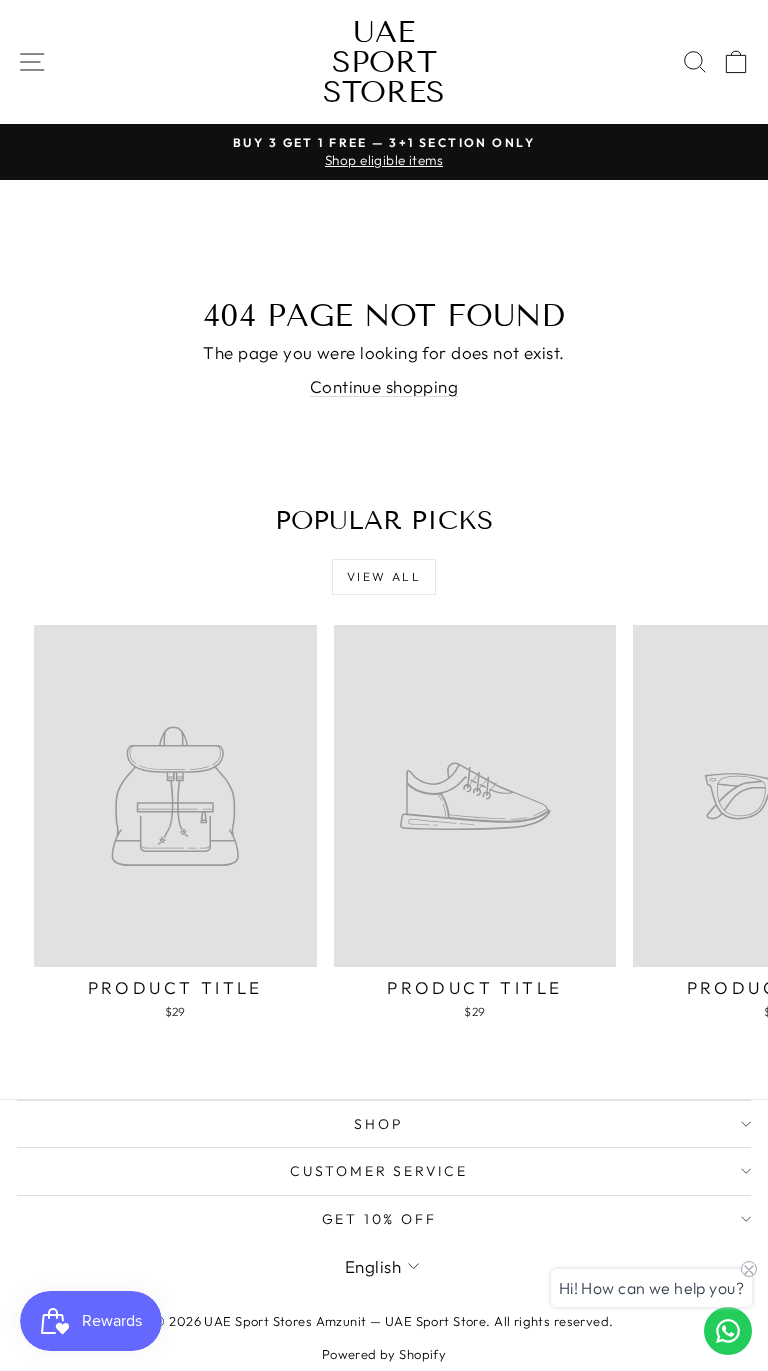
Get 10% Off (379, 1219)
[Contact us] (728, 1331)
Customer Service (379, 1171)
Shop (378, 1124)
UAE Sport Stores (384, 62)
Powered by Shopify (384, 1354)
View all (384, 576)
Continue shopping (384, 386)
